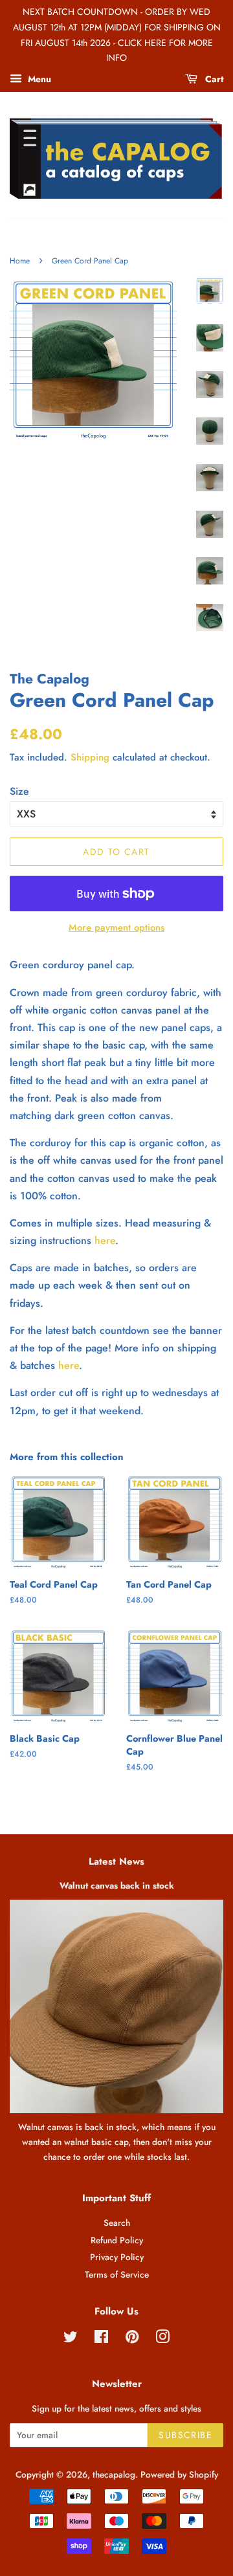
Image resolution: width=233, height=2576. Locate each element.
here (105, 1240)
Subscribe (185, 2435)
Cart (213, 79)
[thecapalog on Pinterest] (132, 2339)
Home (20, 261)
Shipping (90, 757)
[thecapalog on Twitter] (71, 2339)
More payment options (116, 927)
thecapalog (114, 2474)
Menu (38, 79)
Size (19, 791)
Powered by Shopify (179, 2474)
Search (117, 2223)
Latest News (116, 1861)
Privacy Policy (117, 2257)
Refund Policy (117, 2240)
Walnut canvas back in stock (117, 1885)
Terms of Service (117, 2274)
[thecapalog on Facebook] (101, 2339)
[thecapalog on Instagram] (162, 2339)
